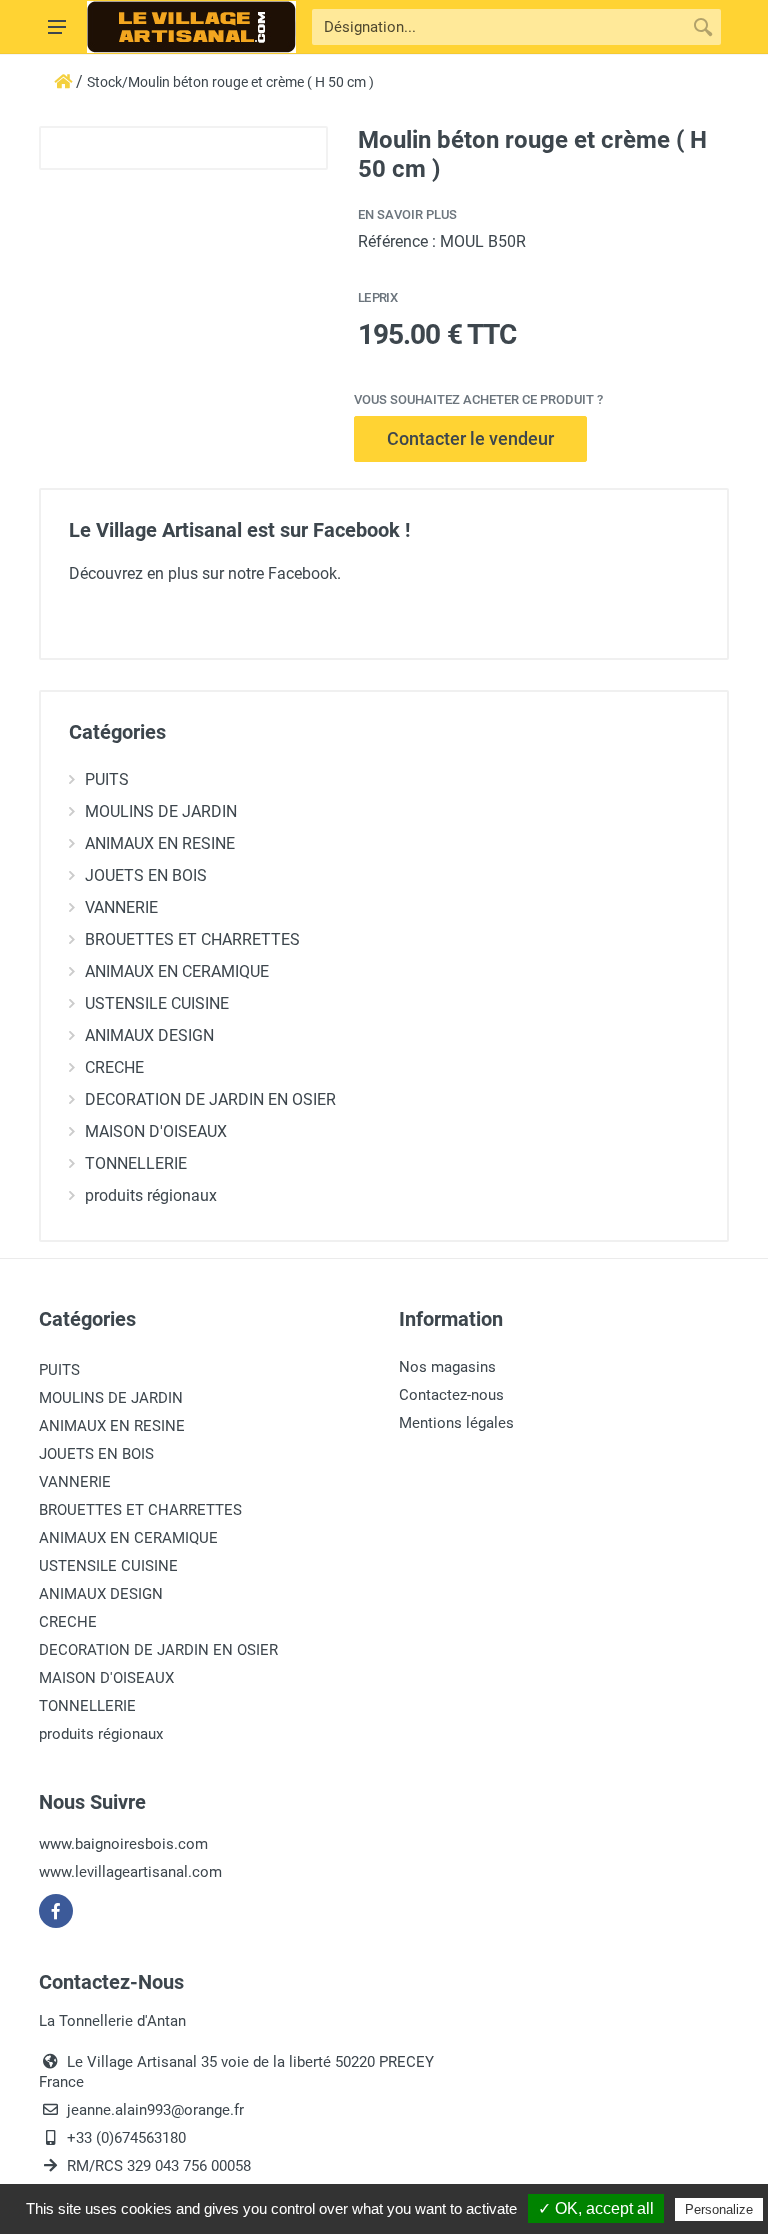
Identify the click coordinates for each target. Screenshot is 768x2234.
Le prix (377, 297)
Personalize (719, 2209)
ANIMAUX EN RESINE (160, 843)
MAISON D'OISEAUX (156, 1131)
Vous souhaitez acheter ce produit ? (478, 399)
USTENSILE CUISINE (157, 1003)
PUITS (107, 779)
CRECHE (114, 1067)
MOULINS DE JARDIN (161, 811)
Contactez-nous (451, 1395)
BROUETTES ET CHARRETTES (192, 939)
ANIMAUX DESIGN (149, 1035)
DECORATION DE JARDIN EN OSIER (210, 1099)
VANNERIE (121, 907)
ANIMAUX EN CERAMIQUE (177, 971)
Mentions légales (456, 1423)
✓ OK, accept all (596, 2208)
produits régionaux (151, 1195)
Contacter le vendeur (470, 438)
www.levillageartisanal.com (130, 1872)
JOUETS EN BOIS (146, 875)
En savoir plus (407, 214)
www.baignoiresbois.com (123, 1844)
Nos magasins (447, 1367)
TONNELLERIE (136, 1163)
